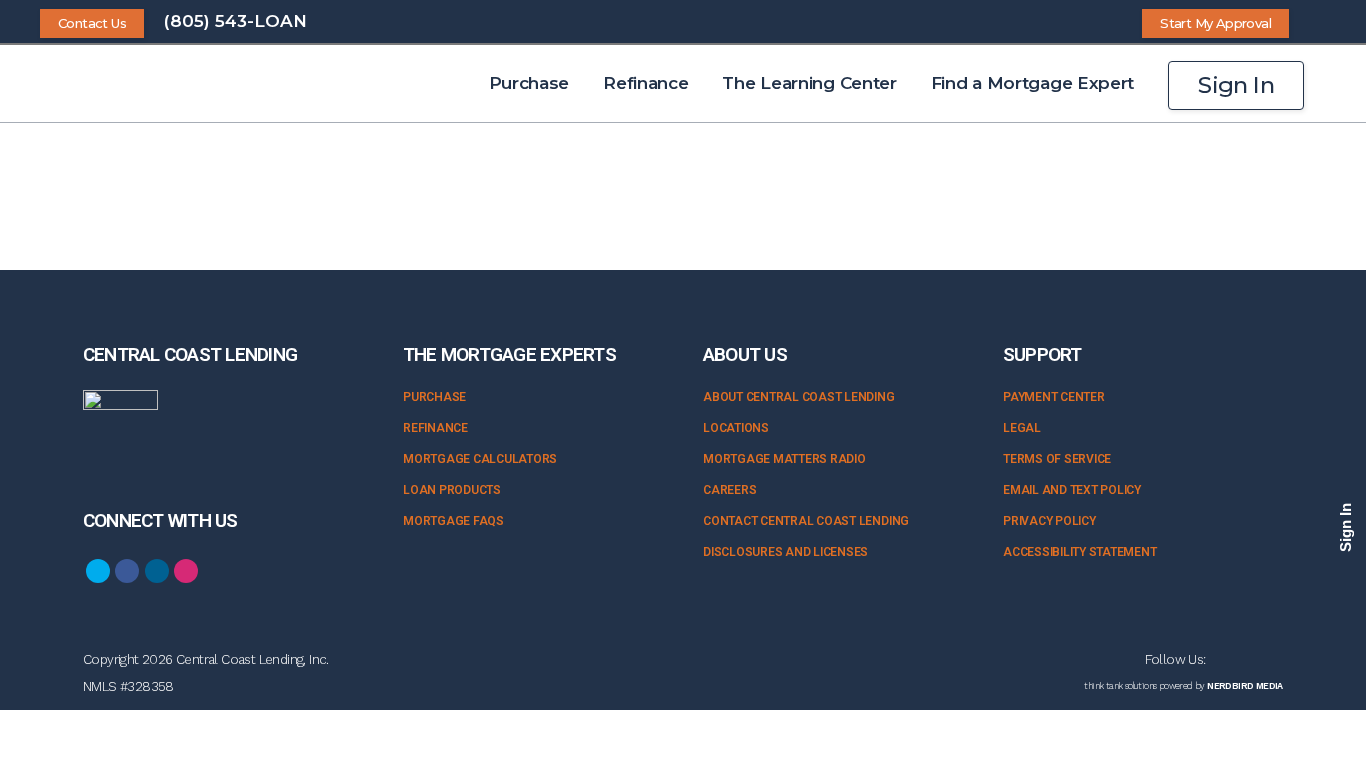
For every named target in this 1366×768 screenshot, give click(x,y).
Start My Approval (1215, 23)
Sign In (1236, 85)
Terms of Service (1057, 459)
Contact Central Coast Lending (806, 521)
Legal (1022, 428)
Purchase (434, 397)
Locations (736, 428)
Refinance (435, 428)
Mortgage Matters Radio (784, 459)
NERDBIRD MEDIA (1245, 686)
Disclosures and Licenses (785, 552)
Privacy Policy (1049, 521)
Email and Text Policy (1072, 490)
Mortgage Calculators (480, 459)
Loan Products (452, 490)
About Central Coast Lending (799, 397)
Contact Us (92, 23)
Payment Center (1054, 397)
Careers (729, 490)
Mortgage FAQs (453, 521)
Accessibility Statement (1079, 552)
